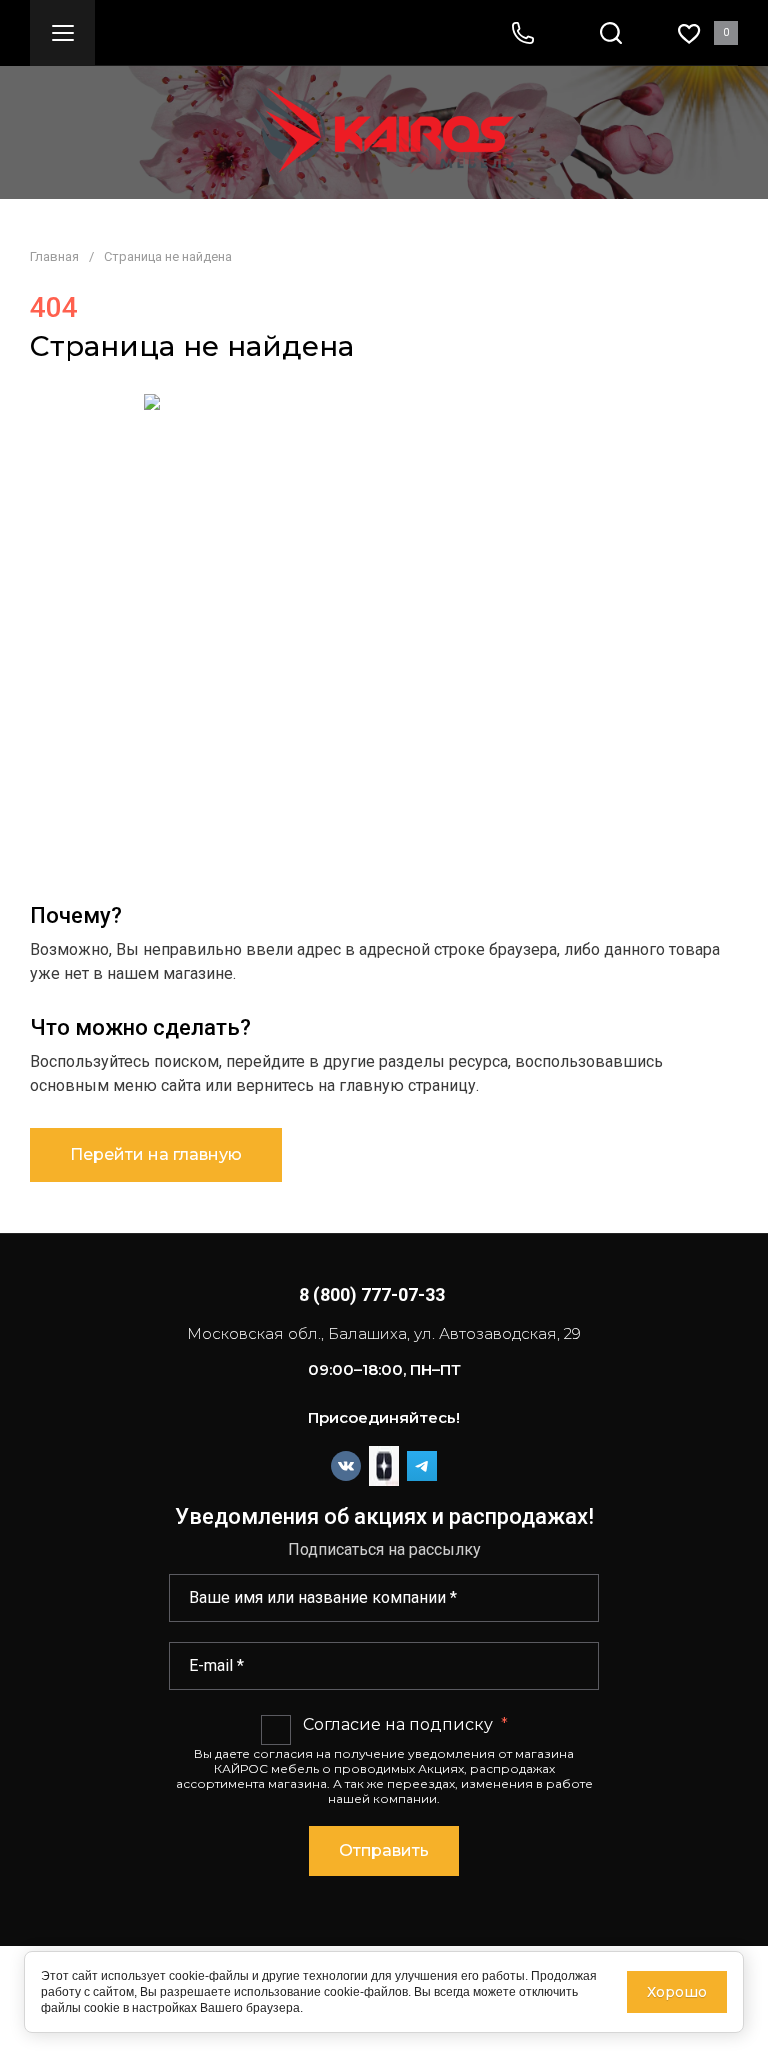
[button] (62, 32)
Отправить (384, 1850)
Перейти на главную (156, 1154)
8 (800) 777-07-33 (372, 1294)
